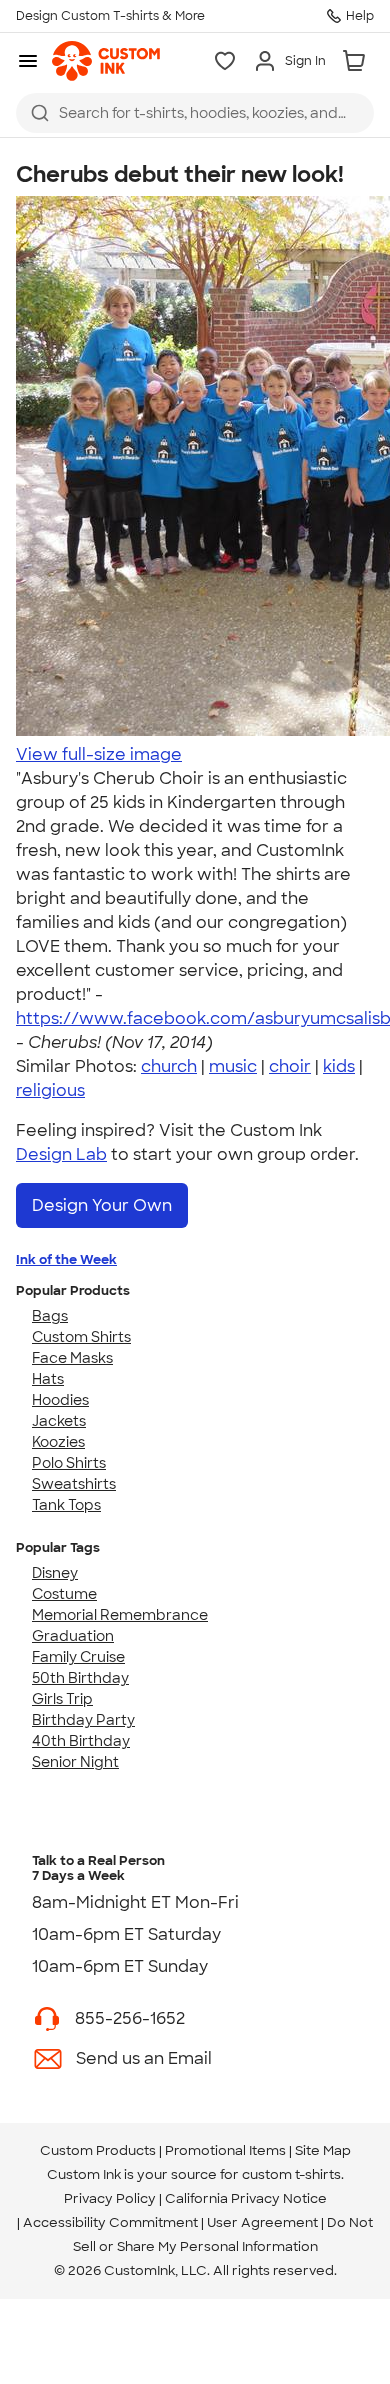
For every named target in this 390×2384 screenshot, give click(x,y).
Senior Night (75, 1762)
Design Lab (61, 1154)
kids (339, 1066)
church (169, 1066)
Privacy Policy (110, 2198)
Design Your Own (102, 1205)
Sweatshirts (74, 1484)
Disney (55, 1573)
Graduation (73, 1636)
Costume (64, 1594)
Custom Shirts (81, 1337)
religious (50, 1090)
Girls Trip (62, 1699)
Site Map (323, 2150)
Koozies (58, 1442)
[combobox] (195, 113)
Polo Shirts (69, 1463)
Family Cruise (78, 1657)
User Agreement (262, 2222)
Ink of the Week (66, 1259)
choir (290, 1066)
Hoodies (60, 1400)
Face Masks (72, 1358)
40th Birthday (81, 1741)
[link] (106, 61)
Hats (48, 1379)
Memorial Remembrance (120, 1615)
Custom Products (98, 2150)
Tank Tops (66, 1505)
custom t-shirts (291, 2174)
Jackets (59, 1421)
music (233, 1066)
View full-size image (99, 754)
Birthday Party (83, 1720)
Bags (50, 1316)
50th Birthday (80, 1678)
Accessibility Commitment (110, 2222)
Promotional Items (225, 2150)
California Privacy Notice (246, 2198)
